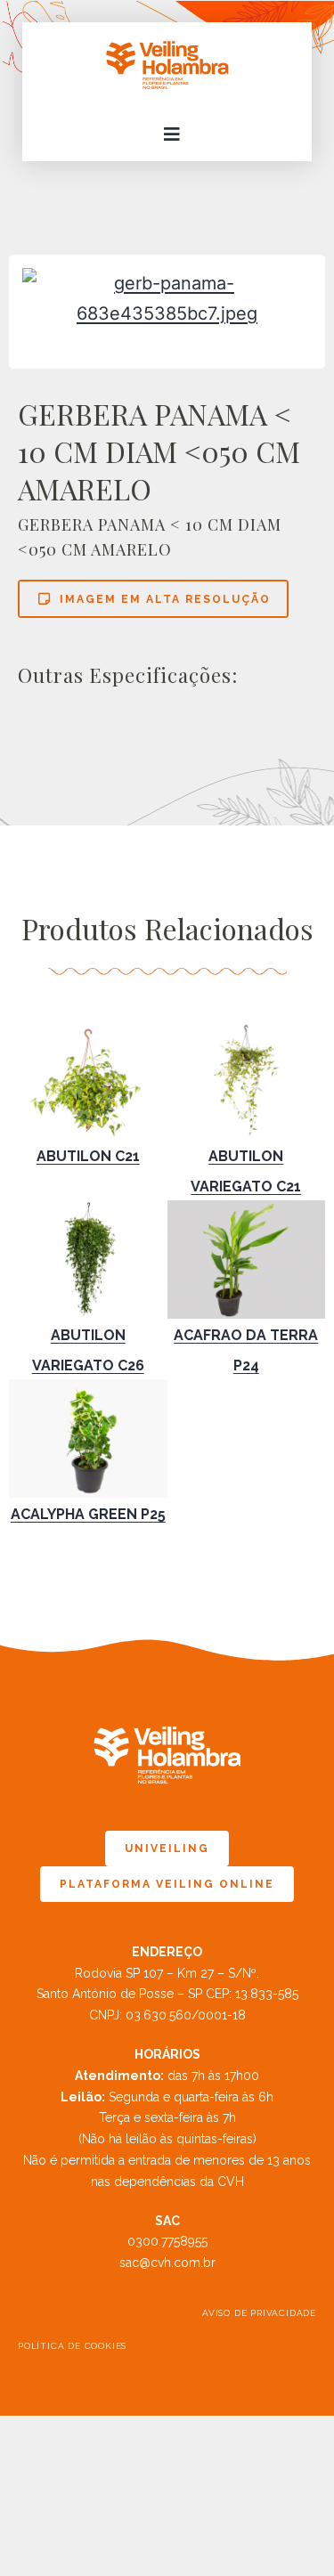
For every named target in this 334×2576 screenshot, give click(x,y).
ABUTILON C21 (88, 1156)
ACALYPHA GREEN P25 (88, 1514)
